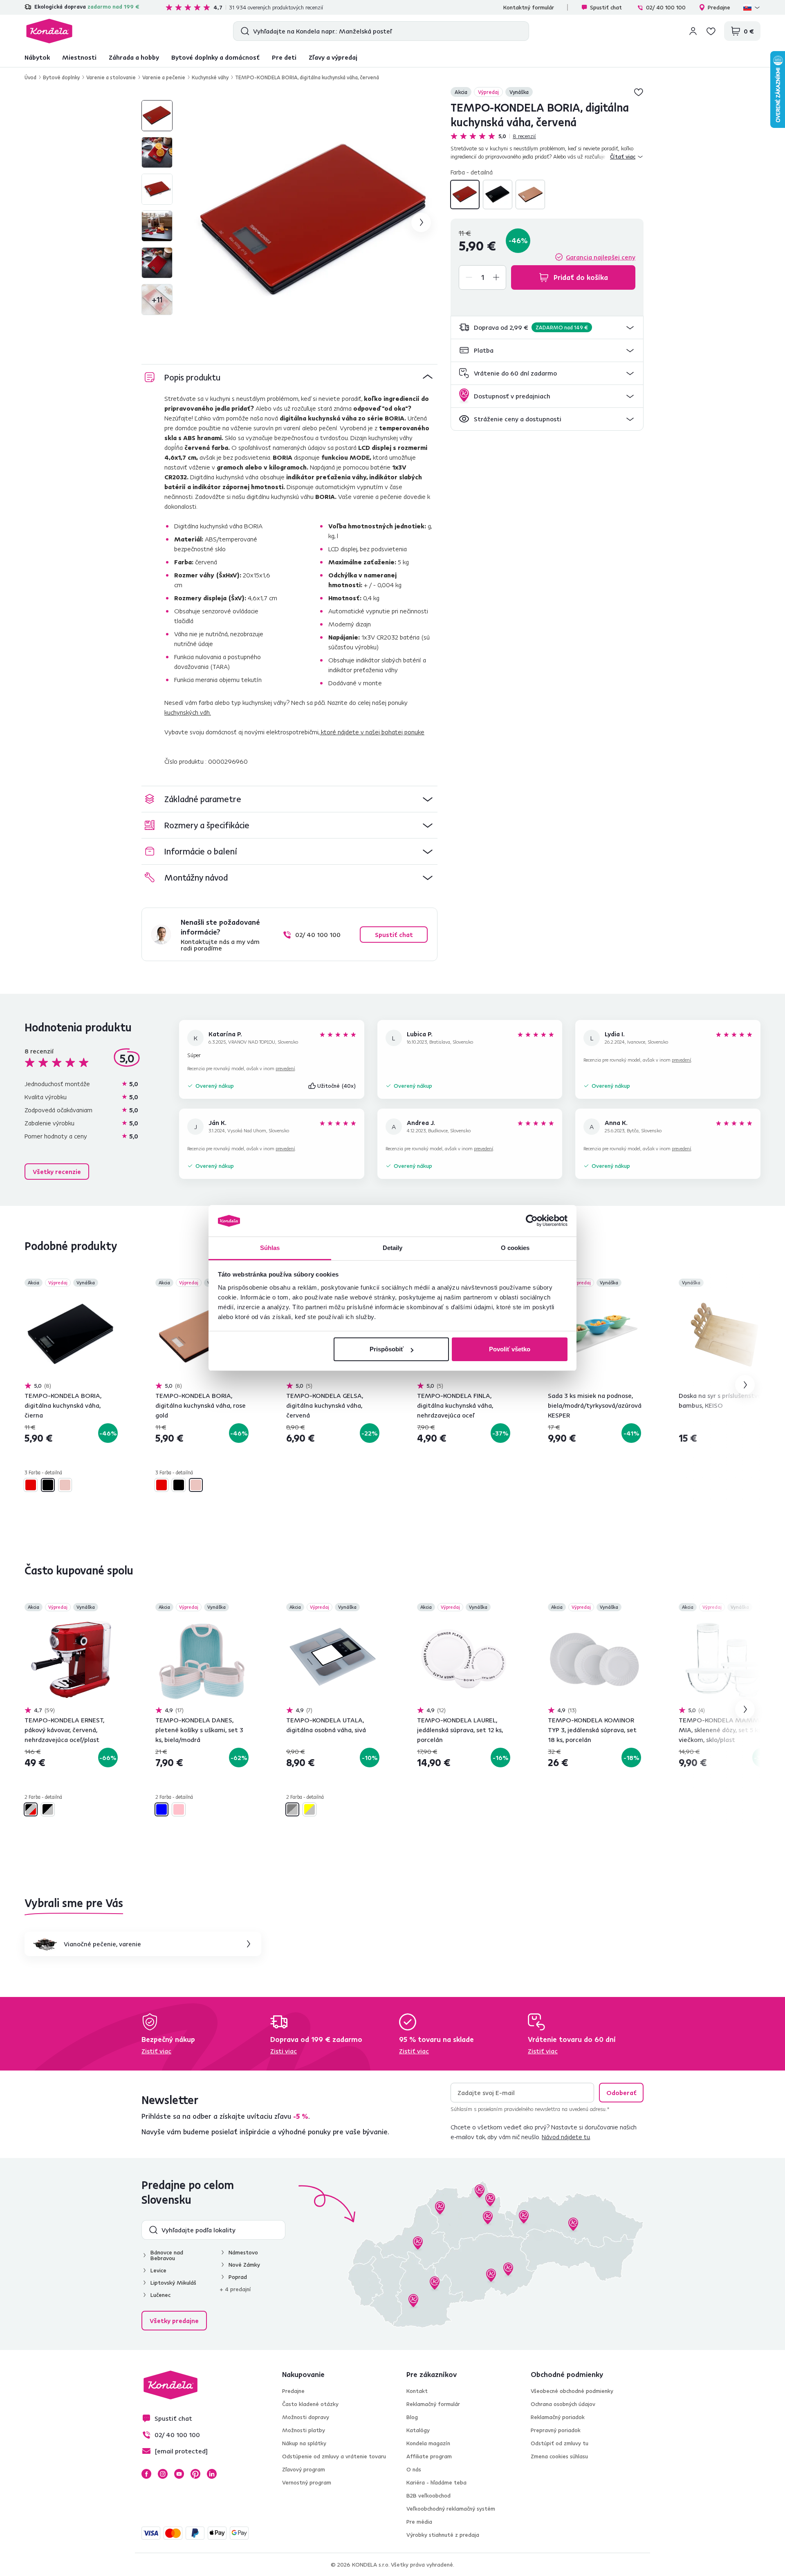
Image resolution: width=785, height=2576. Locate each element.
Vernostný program (307, 2482)
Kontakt (417, 2391)
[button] (547, 328)
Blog (412, 2417)
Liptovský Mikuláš (173, 2283)
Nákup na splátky (304, 2443)
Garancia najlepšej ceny (601, 257)
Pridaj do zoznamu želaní (639, 92)
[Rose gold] (530, 195)
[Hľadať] (243, 31)
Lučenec (160, 2295)
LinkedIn (212, 2474)
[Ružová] (179, 1809)
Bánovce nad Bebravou (167, 2255)
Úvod (30, 77)
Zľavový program (304, 2469)
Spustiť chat (606, 7)
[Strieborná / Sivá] (292, 1809)
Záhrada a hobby (134, 57)
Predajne (719, 7)
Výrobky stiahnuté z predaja (443, 2535)
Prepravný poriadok (556, 2430)
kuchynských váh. (188, 712)
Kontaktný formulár (529, 7)
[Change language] (752, 7)
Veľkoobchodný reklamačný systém (451, 2509)
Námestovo (243, 2252)
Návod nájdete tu (566, 2137)
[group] (315, 222)
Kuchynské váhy (210, 77)
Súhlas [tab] (270, 1248)
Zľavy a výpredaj (333, 57)
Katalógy (418, 2430)
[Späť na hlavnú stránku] (49, 31)
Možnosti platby (304, 2430)
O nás (414, 2469)
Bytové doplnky (61, 77)
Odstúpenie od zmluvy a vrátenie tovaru (334, 2456)
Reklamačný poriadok (558, 2417)
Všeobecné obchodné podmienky (572, 2391)
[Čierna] (498, 195)
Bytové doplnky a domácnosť (215, 57)
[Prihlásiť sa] (693, 31)
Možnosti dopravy (306, 2417)
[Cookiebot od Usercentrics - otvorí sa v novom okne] (532, 1221)
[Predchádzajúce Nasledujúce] (71, 1335)
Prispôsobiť (387, 1349)
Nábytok (37, 57)
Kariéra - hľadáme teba (436, 2482)
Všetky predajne (174, 2321)
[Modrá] (161, 1809)
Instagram (163, 2474)
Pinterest (195, 2474)
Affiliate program (429, 2456)
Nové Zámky (244, 2265)
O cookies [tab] (515, 1248)
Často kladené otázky (310, 2404)
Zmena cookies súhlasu (559, 2456)
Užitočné (337, 1086)
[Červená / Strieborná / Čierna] (31, 1809)
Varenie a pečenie (164, 77)
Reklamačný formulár (433, 2404)
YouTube (179, 2474)
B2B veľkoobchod (428, 2495)
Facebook (146, 2474)
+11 (157, 299)
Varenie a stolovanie (111, 77)
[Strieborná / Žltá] (310, 1809)
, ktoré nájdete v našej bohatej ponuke (371, 732)
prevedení (285, 1068)
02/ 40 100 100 (666, 7)
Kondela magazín (428, 2443)
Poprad (238, 2277)
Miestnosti (79, 57)
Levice (158, 2270)
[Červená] (465, 195)
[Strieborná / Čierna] (48, 1809)
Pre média (419, 2522)
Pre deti (284, 57)
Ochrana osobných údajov (563, 2404)
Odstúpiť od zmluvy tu (560, 2443)
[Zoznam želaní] (711, 31)
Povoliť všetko (510, 1349)
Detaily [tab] (393, 1248)
